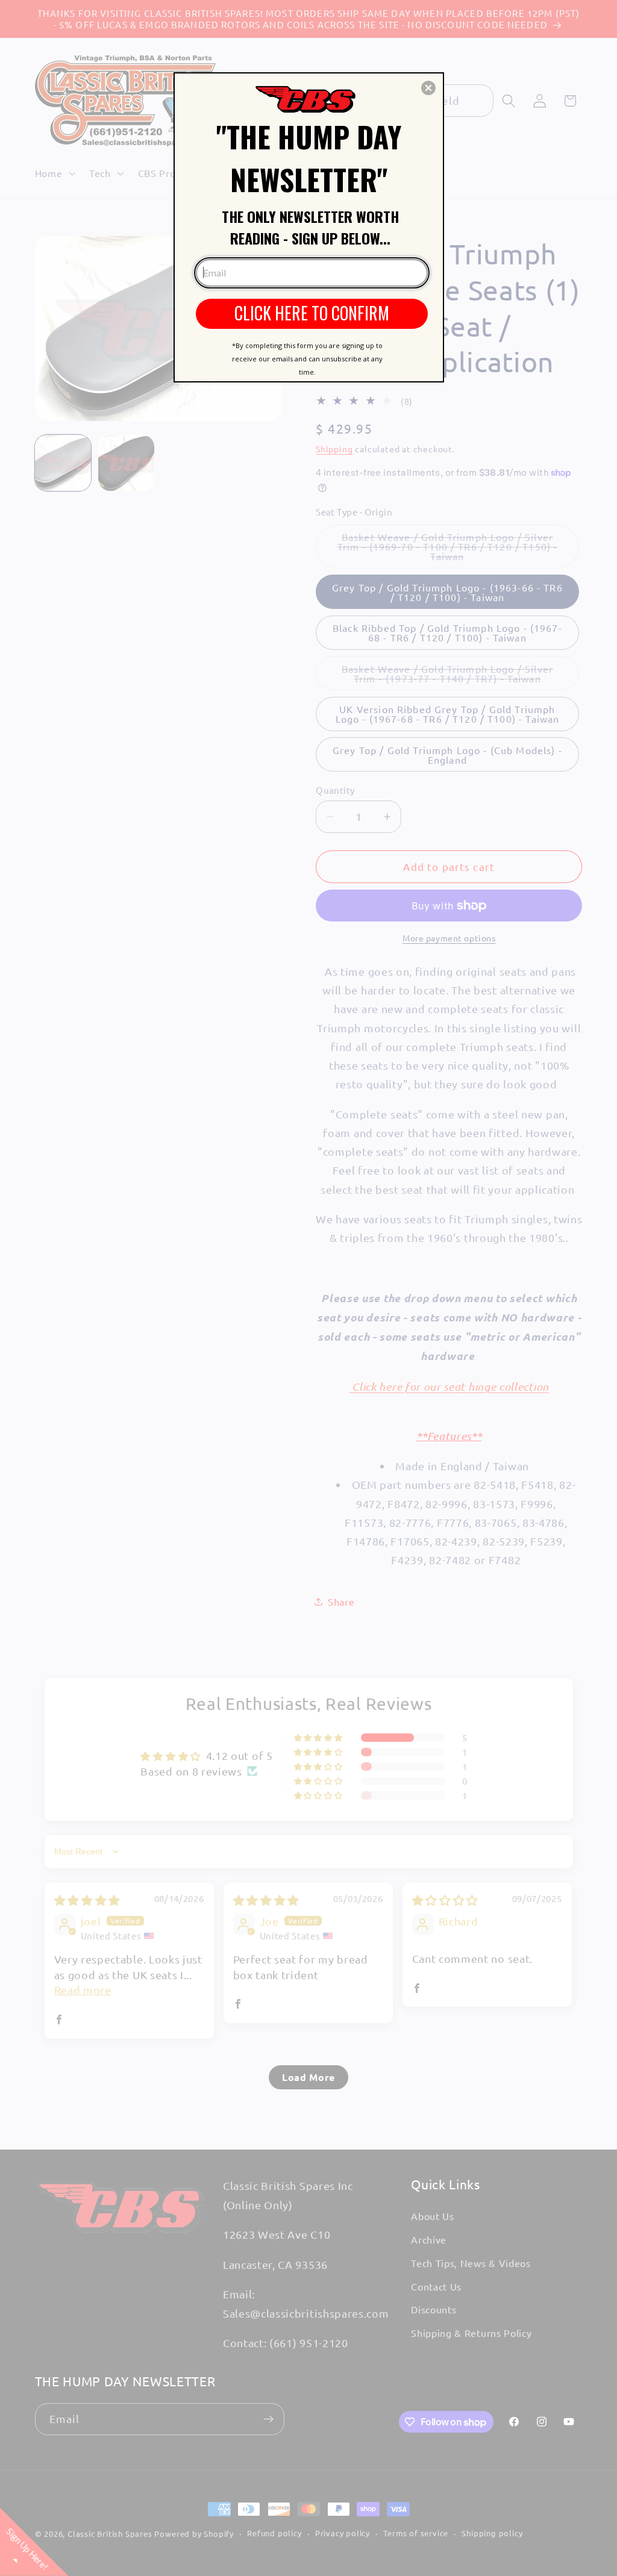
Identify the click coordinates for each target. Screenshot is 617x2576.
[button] (428, 88)
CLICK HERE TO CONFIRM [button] (312, 313)
